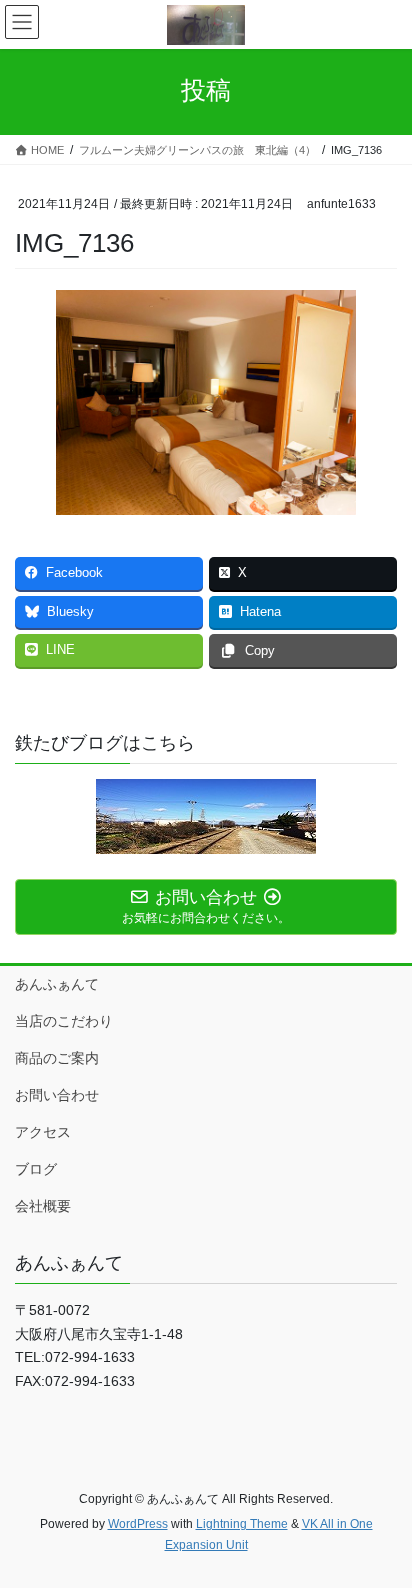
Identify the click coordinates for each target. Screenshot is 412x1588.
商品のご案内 (57, 1058)
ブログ (36, 1169)
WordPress (138, 1524)
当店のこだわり (64, 1021)
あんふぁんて (57, 984)
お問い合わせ (57, 1095)
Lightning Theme (242, 1524)
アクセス (43, 1132)
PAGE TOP (382, 1522)
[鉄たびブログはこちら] (206, 816)
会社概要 (43, 1206)
